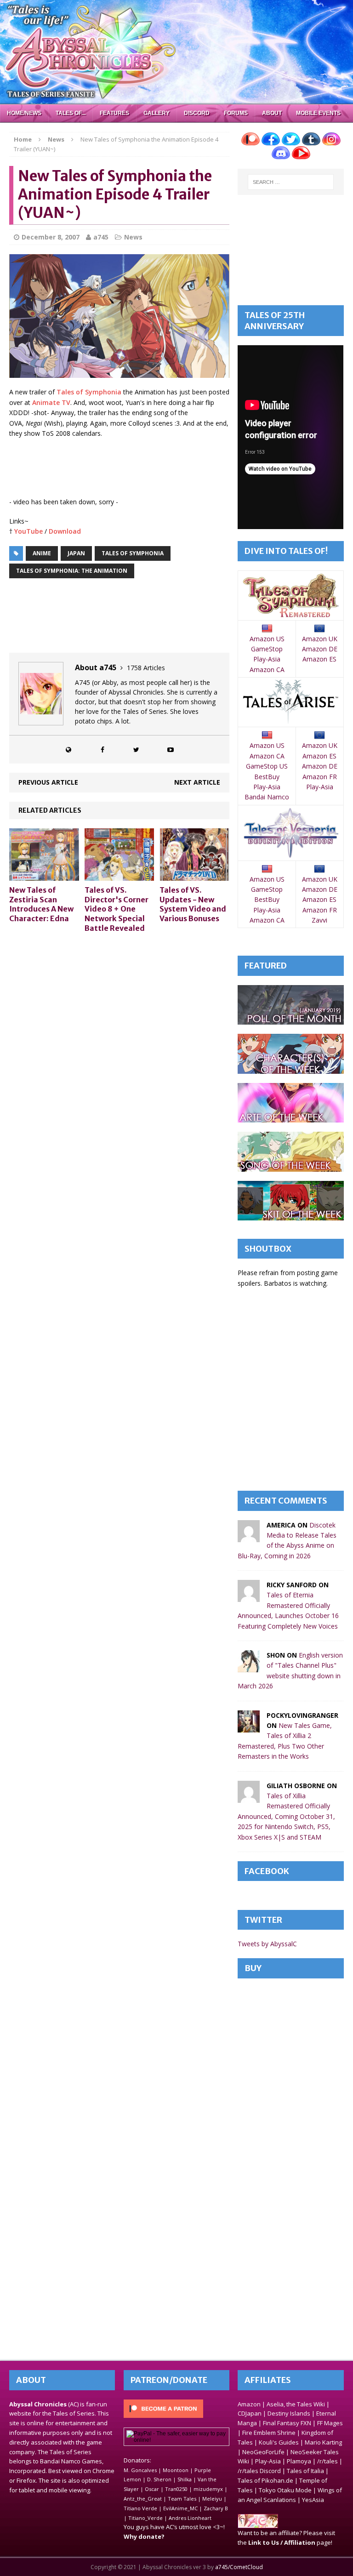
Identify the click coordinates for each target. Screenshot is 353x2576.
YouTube (28, 531)
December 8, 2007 (51, 237)
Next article (197, 782)
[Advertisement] (176, 468)
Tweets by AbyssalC (267, 1944)
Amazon (249, 2404)
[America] (249, 1536)
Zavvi (319, 920)
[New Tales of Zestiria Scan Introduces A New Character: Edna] (44, 875)
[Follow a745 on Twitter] (137, 749)
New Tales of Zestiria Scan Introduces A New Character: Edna (41, 904)
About (272, 113)
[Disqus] (119, 1057)
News (133, 237)
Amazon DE (320, 649)
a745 (101, 237)
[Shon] (249, 1667)
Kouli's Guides (279, 2442)
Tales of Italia (305, 2471)
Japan (76, 553)
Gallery (157, 113)
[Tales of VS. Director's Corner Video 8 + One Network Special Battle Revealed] (120, 875)
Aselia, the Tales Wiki (296, 2404)
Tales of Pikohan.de (265, 2480)
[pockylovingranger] (249, 1727)
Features (114, 113)
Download (65, 531)
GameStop (267, 649)
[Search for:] (291, 182)
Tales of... (71, 113)
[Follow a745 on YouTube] (171, 749)
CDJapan (250, 2413)
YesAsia (313, 2500)
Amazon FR (320, 777)
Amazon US (267, 639)
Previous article (48, 782)
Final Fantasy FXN (287, 2423)
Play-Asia (267, 659)
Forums (236, 113)
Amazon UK (320, 639)
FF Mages (330, 2423)
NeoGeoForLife (263, 2452)
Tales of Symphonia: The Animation (72, 571)
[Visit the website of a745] (68, 749)
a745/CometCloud (239, 2567)
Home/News (24, 113)
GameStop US (267, 766)
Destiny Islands (289, 2413)
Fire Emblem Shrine (269, 2433)
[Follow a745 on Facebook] (102, 749)
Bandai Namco (267, 797)
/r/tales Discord (259, 2471)
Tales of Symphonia (89, 392)
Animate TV (51, 402)
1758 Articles (146, 668)
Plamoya (299, 2461)
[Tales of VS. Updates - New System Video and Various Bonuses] (194, 875)
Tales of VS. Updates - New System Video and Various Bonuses (193, 904)
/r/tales (327, 2461)
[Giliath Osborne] (249, 1797)
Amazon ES (319, 659)
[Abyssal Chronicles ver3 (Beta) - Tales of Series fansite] (176, 52)
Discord (197, 113)
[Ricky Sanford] (249, 1597)
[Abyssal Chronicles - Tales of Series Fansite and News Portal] (258, 2523)
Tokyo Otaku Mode (285, 2490)
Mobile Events (318, 113)
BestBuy (267, 777)
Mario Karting (323, 2442)
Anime (42, 553)
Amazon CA (267, 670)
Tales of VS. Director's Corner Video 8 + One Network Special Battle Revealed (117, 909)
